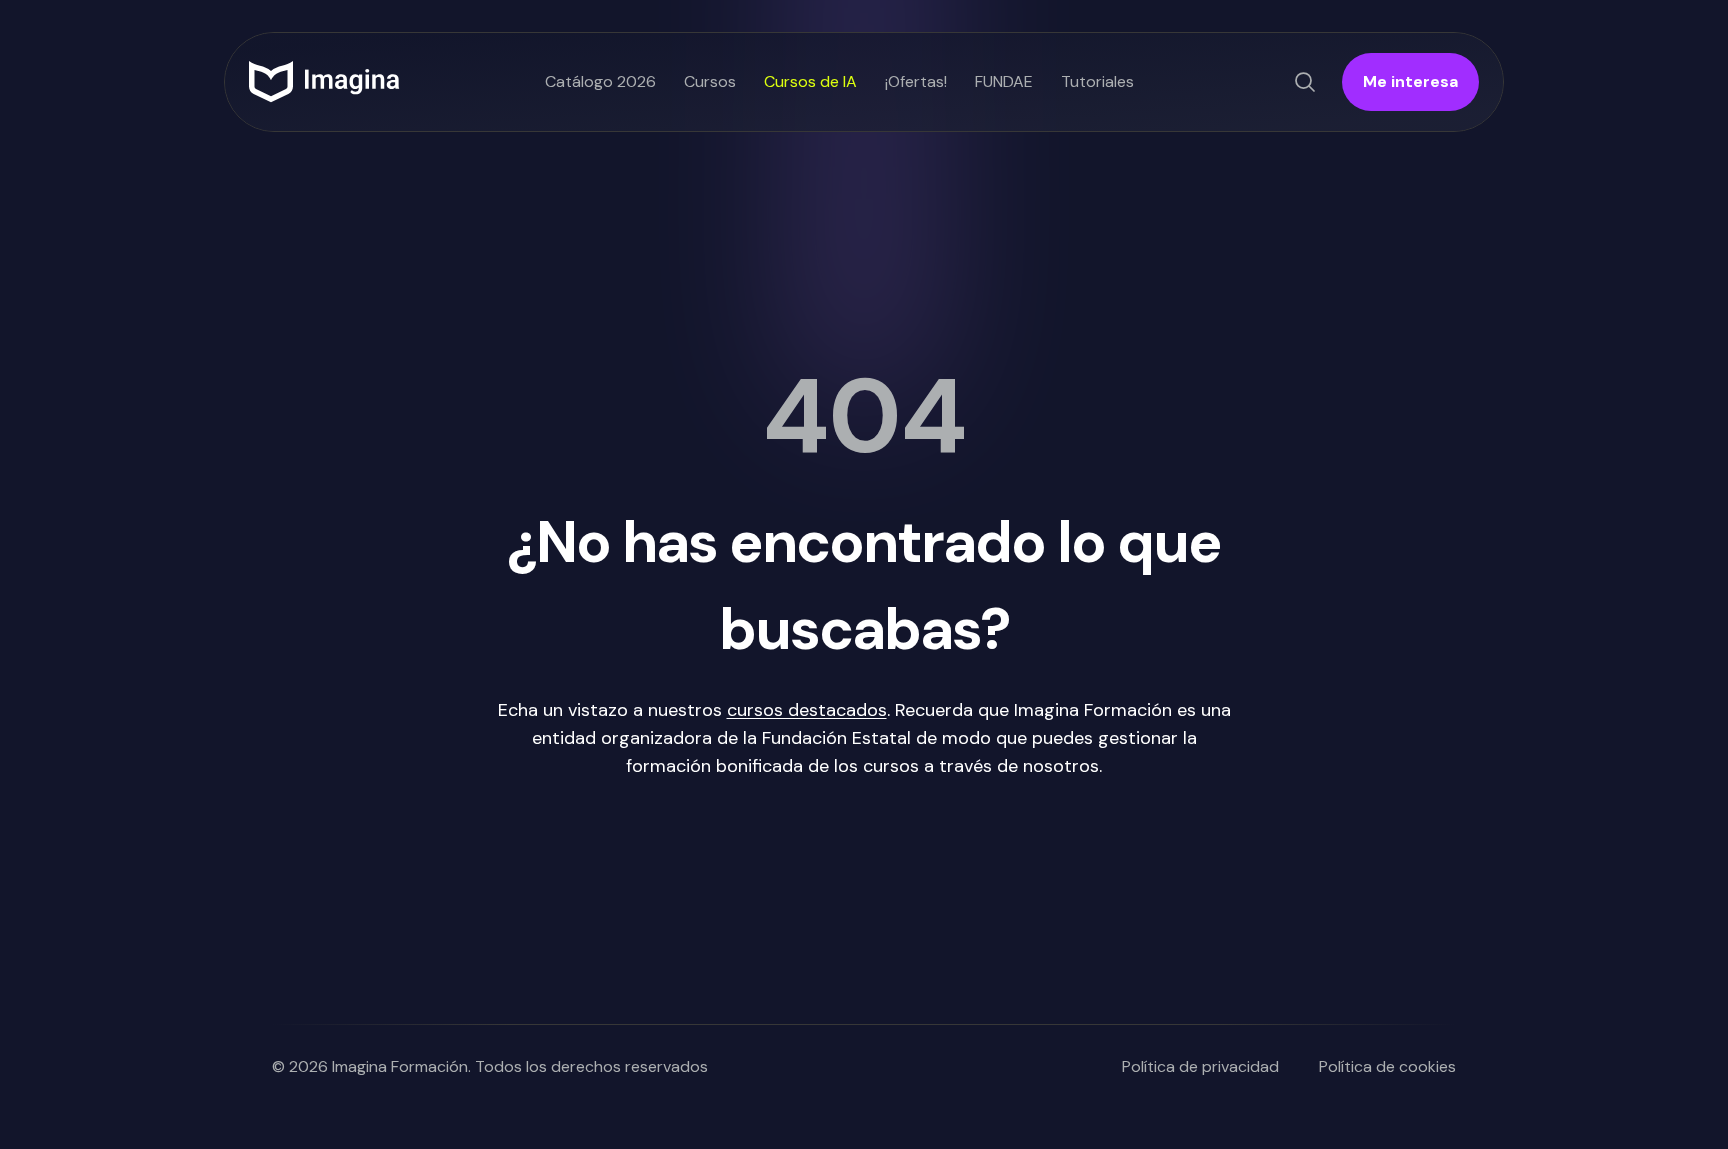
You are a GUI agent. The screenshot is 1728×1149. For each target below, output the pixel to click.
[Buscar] (1305, 82)
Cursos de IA (810, 81)
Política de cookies (1387, 1066)
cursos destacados (807, 710)
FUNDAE (1004, 81)
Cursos (710, 81)
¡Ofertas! (916, 81)
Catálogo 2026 (600, 81)
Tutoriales (1097, 81)
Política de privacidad (1200, 1066)
